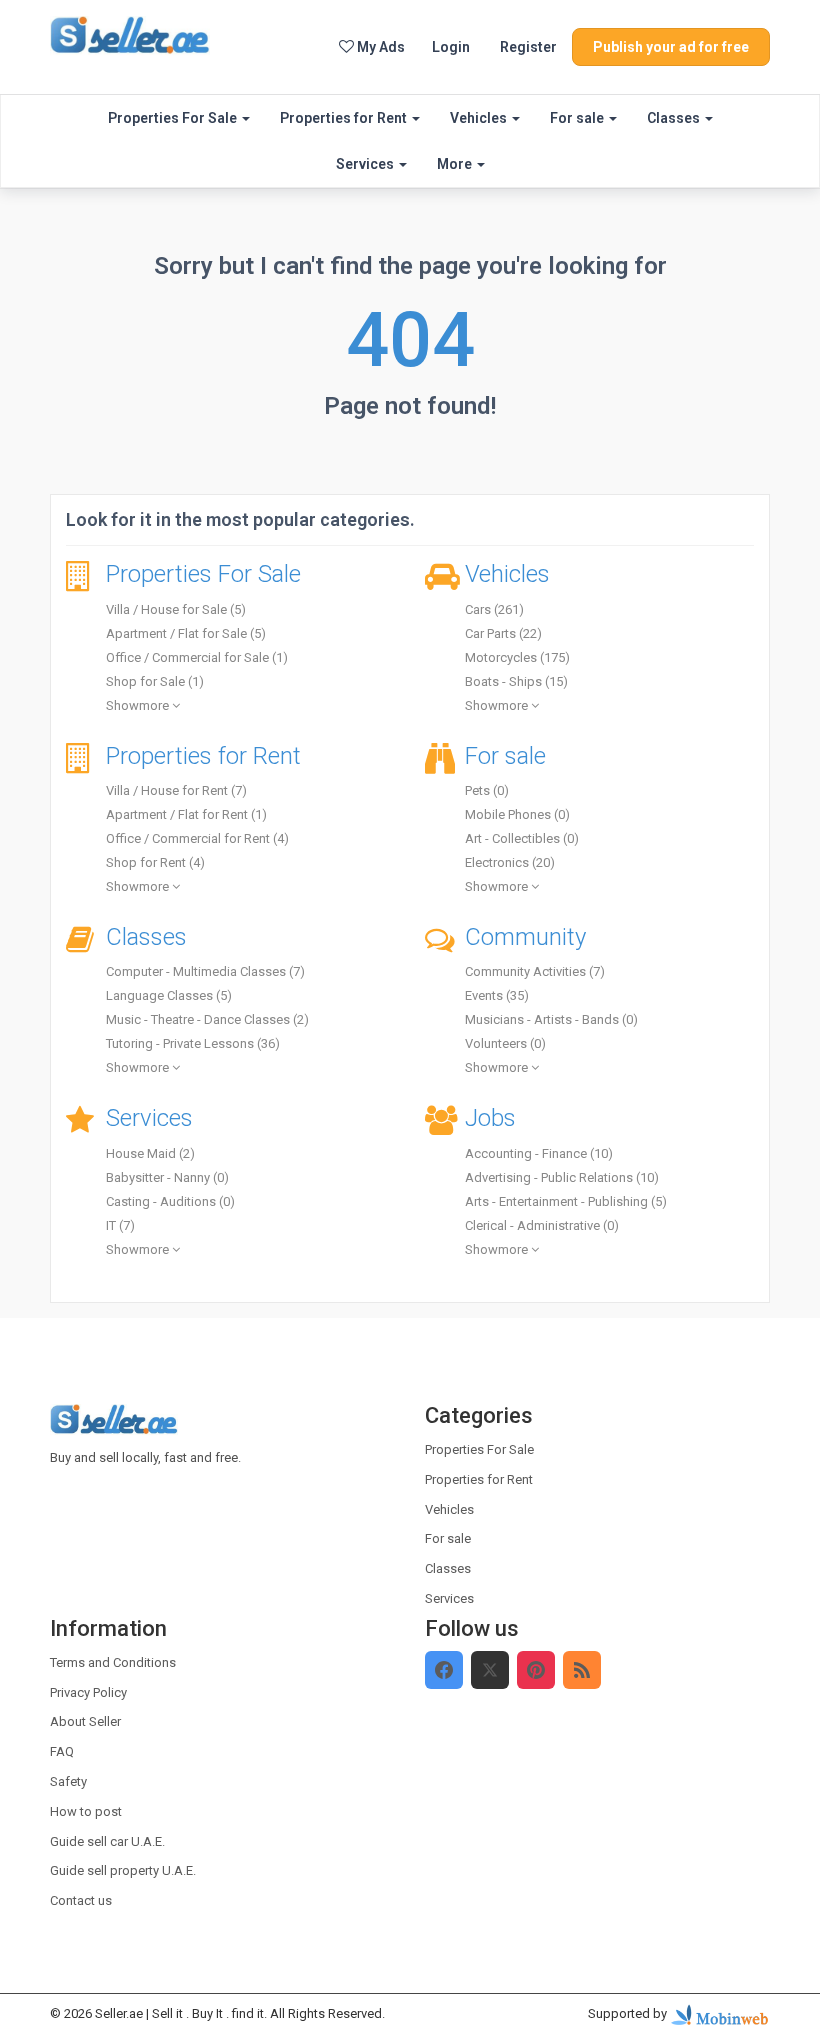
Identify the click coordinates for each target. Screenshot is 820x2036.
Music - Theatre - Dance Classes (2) (207, 1019)
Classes (675, 118)
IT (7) (120, 1225)
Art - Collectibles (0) (522, 838)
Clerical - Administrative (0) (542, 1225)
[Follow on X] (490, 1670)
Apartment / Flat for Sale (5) (186, 633)
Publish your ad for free (671, 47)
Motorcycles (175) (517, 657)
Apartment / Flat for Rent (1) (186, 814)
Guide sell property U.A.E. (123, 1870)
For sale (578, 118)
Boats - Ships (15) (516, 681)
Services (366, 164)
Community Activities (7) (535, 971)
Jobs (490, 1118)
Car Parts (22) (503, 633)
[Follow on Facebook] (444, 1670)
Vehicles (480, 118)
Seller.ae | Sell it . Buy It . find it (179, 2013)
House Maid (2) (150, 1153)
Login (451, 47)
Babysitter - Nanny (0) (167, 1177)
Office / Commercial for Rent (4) (197, 838)
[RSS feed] (582, 1670)
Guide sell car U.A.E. (107, 1841)
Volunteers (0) (505, 1043)
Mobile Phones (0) (517, 814)
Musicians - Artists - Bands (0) (551, 1019)
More (456, 164)
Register (528, 47)
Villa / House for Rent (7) (176, 790)
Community (525, 937)
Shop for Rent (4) (155, 862)
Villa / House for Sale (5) (176, 609)
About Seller (85, 1721)
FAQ (62, 1751)
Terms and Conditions (113, 1662)
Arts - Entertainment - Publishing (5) (566, 1201)
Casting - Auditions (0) (170, 1201)
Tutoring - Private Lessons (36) (193, 1043)
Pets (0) (487, 790)
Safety (68, 1781)
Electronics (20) (510, 862)
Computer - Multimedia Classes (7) (205, 971)
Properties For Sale (174, 118)
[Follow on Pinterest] (536, 1670)
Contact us (81, 1900)
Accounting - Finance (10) (539, 1153)
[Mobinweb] (720, 2013)
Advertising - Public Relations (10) (562, 1177)
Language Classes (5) (169, 995)
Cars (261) (494, 609)
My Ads (379, 47)
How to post (86, 1811)
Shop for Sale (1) (155, 681)
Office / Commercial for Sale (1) (197, 657)
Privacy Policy (88, 1692)
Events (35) (497, 995)
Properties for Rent (345, 118)
